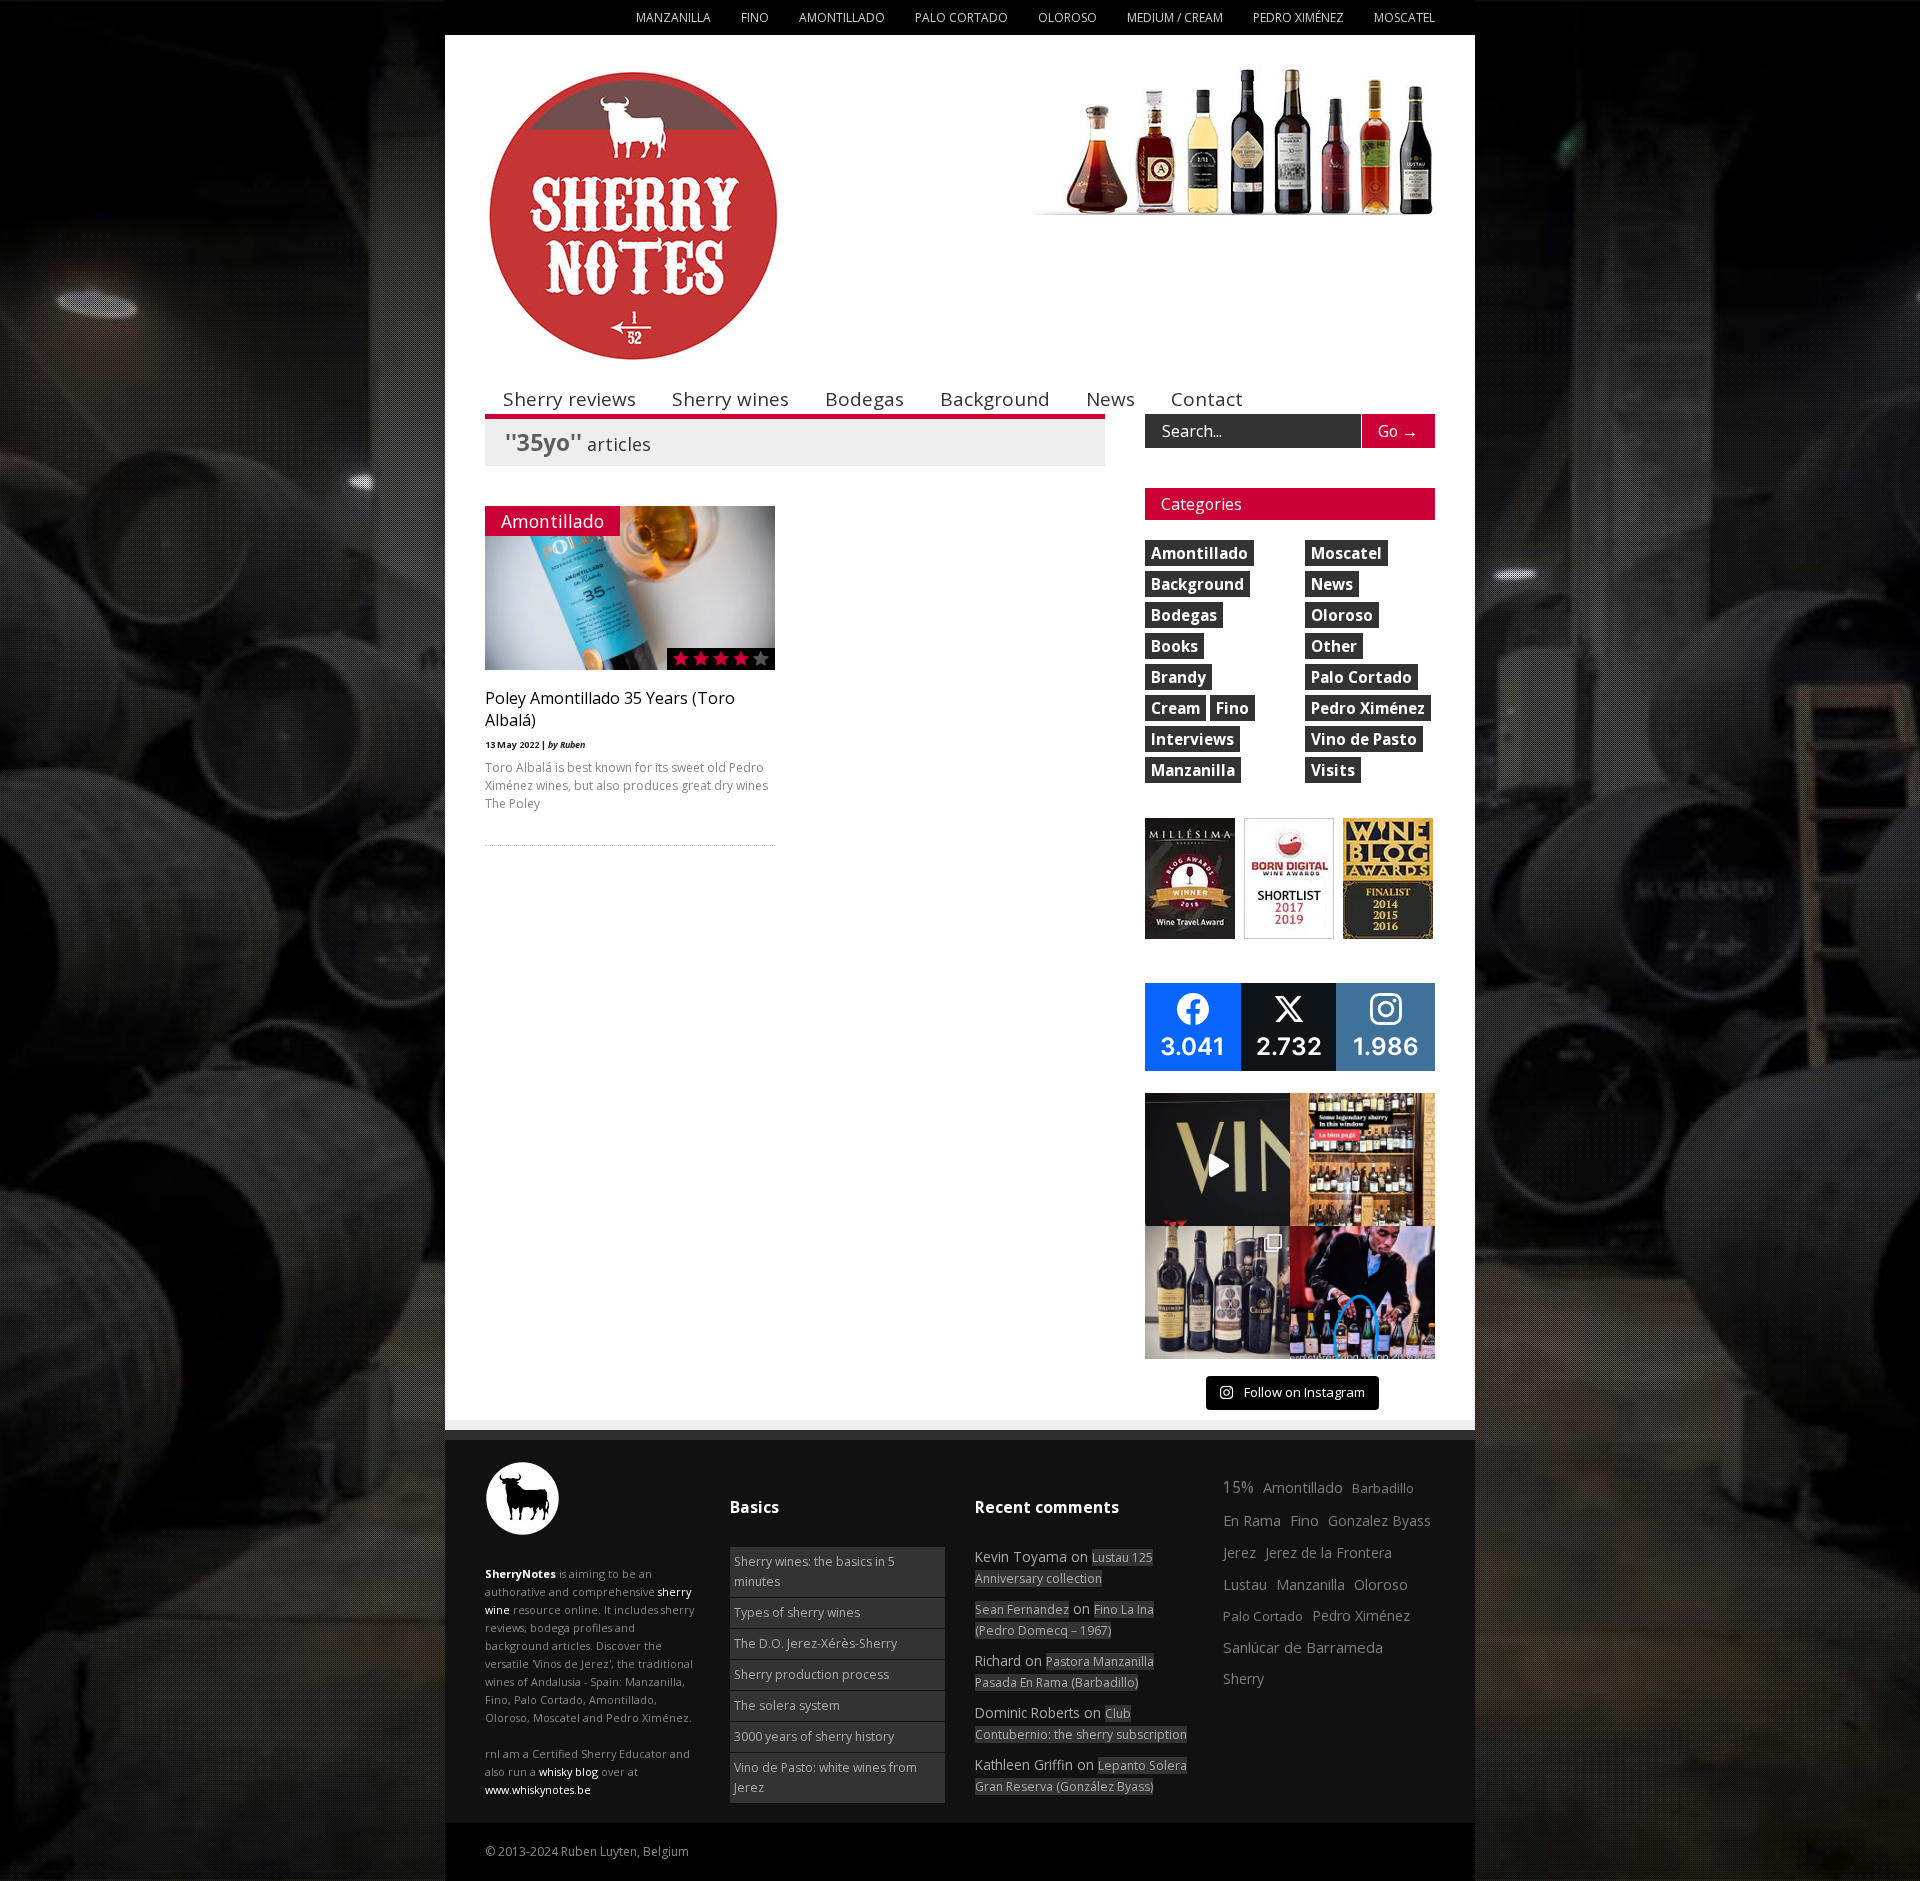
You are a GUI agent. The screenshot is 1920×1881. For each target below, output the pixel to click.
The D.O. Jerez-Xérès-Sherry (815, 1643)
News (1110, 399)
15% (1238, 1487)
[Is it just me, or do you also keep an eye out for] (1362, 1298)
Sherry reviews (569, 399)
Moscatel (1404, 17)
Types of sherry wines (797, 1612)
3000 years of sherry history (814, 1736)
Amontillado (842, 17)
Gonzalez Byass (1379, 1520)
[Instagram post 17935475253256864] (1217, 1165)
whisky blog (568, 1771)
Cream (1175, 708)
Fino (755, 17)
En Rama (1252, 1520)
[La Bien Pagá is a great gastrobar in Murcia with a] (1362, 1165)
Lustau (1245, 1584)
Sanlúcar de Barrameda (1303, 1647)
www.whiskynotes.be (538, 1789)
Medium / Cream (1175, 17)
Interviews (1192, 739)
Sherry (1243, 1678)
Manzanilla (673, 17)
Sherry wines (730, 399)
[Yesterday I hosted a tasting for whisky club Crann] (1217, 1298)
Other (1334, 646)
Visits (1333, 770)
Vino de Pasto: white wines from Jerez (825, 1777)
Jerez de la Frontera (1328, 1552)
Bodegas (864, 399)
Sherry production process (811, 1674)
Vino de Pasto (1364, 739)
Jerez (1239, 1552)
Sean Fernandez (1022, 1609)
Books (1174, 646)
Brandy (1178, 677)
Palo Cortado (961, 17)
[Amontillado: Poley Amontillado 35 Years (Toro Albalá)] (630, 665)
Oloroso (1067, 17)
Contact (1207, 399)
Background (995, 399)
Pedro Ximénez (1298, 17)
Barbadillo (1383, 1488)
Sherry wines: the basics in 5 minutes (814, 1571)
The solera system (787, 1705)
